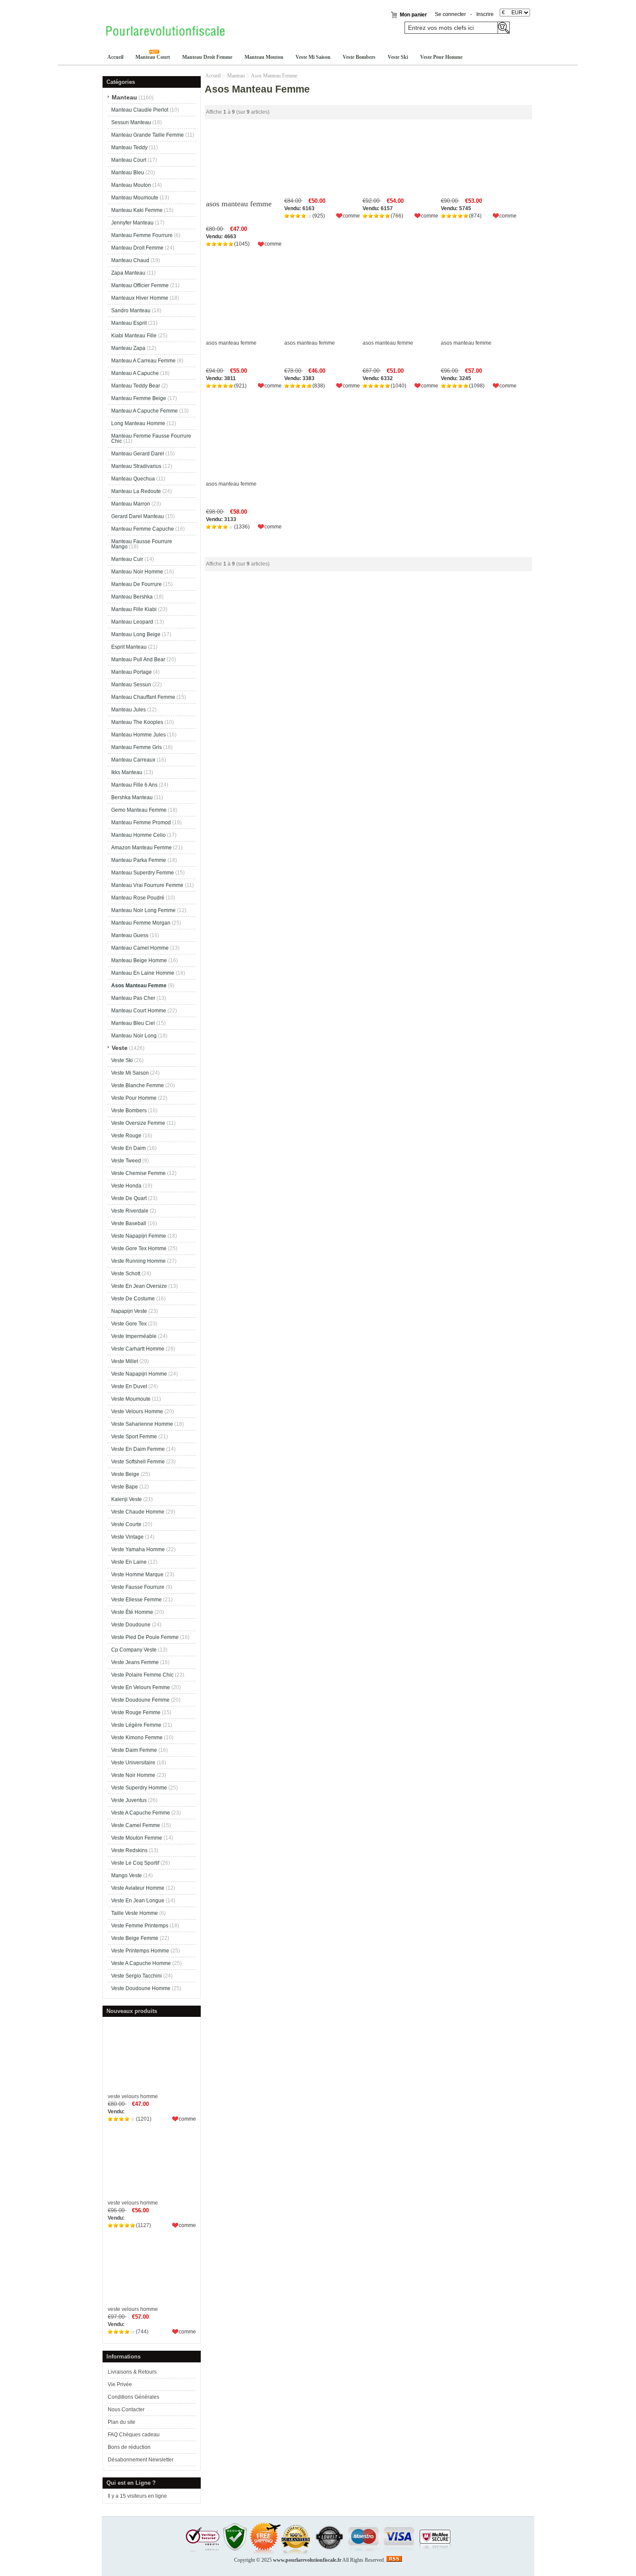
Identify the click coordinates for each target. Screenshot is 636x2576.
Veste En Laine (129, 1562)
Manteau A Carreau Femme (143, 361)
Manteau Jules (128, 710)
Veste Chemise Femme (138, 1173)
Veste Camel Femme (136, 1825)
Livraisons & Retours (132, 2372)
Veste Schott (126, 1274)
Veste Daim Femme (134, 1750)
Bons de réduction (129, 2447)
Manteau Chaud (130, 260)
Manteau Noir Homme (137, 572)
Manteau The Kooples (137, 722)
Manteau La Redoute (136, 491)
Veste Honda (126, 1186)
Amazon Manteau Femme (141, 848)
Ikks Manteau (127, 772)
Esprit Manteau (129, 647)
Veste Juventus (129, 1800)
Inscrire (485, 14)
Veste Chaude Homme (138, 1512)
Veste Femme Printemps (140, 1926)
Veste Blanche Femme (138, 1085)
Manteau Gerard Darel (138, 454)
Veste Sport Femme (134, 1437)
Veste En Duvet (129, 1386)
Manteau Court (153, 57)
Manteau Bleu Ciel (133, 1023)
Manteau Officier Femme (140, 285)
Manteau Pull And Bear (138, 659)
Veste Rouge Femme (136, 1712)
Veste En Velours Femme (141, 1687)
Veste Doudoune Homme (141, 1988)
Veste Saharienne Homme (142, 1424)
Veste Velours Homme (137, 1411)
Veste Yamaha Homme (138, 1549)
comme (187, 2119)
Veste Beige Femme (135, 1938)
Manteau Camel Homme (140, 948)
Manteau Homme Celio (138, 835)
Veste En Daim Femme (138, 1449)
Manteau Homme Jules (138, 735)
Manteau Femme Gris (137, 747)
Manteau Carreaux (133, 760)
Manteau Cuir (127, 559)
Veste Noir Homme (133, 1775)
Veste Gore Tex (129, 1324)
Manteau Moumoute (135, 198)
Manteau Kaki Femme (137, 210)
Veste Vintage (127, 1537)
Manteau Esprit (129, 323)
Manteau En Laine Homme (143, 973)
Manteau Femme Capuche (143, 529)
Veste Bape (125, 1487)
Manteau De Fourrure (137, 584)
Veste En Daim (128, 1148)
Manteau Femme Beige (139, 398)
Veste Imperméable (134, 1336)
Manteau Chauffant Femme (143, 697)
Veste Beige (125, 1474)
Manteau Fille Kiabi (134, 609)
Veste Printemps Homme (140, 1951)
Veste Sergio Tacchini (137, 1976)
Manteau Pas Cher (133, 998)
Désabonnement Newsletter (141, 2460)
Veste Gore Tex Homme (139, 1248)
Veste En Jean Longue (138, 1901)
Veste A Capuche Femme (141, 1813)
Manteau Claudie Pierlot (140, 110)
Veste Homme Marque (137, 1574)
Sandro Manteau (131, 310)
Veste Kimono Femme (137, 1738)
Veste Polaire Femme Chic (142, 1675)
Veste (120, 1048)
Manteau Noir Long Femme (143, 910)
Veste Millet (125, 1361)
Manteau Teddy (129, 147)
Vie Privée (120, 2384)
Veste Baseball (129, 1223)
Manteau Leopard (132, 622)
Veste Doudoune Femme (140, 1700)
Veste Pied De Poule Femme (145, 1637)
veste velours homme (133, 2096)
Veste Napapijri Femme (139, 1236)
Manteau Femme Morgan (141, 923)
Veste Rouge (126, 1136)
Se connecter (450, 14)
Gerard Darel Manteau (138, 516)
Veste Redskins (129, 1850)
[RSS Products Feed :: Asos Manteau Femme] (394, 2560)
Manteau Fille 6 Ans (134, 785)
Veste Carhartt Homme (138, 1349)
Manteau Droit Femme (207, 57)
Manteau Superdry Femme (143, 873)
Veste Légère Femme (136, 1725)
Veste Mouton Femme (137, 1838)
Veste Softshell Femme (138, 1462)
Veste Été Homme (132, 1612)
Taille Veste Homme (135, 1913)
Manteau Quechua (133, 479)
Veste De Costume (133, 1299)
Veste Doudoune (131, 1625)
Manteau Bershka (132, 597)
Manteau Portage (132, 672)
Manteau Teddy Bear (136, 386)
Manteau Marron (131, 504)
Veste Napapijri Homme (139, 1374)
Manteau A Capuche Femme (145, 411)
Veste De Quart (129, 1198)
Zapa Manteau (128, 273)
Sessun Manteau (131, 122)
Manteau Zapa (128, 348)
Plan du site (122, 2422)
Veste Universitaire (133, 1763)
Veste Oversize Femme (138, 1123)
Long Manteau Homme (138, 423)
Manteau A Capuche (135, 373)
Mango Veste (127, 1875)
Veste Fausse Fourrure (138, 1587)
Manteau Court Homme (139, 1011)
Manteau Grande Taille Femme (148, 135)
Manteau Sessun (131, 685)
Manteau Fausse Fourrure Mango (142, 544)
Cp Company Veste (134, 1650)
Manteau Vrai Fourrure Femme (147, 885)
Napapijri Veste (129, 1311)
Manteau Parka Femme (139, 860)
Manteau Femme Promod (141, 822)
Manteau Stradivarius (136, 466)
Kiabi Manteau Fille (134, 336)
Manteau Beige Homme (139, 960)
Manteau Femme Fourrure (142, 235)
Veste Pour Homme (441, 57)
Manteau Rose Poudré (138, 898)
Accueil (115, 57)
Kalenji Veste (127, 1499)
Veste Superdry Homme (139, 1788)
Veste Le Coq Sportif (135, 1863)
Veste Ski (398, 57)
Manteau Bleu (128, 173)
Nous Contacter (126, 2410)
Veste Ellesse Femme (137, 1600)
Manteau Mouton (264, 57)
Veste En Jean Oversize (139, 1286)
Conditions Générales (133, 2397)
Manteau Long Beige (136, 634)
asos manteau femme (239, 204)
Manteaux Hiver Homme (140, 298)
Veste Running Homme (138, 1261)
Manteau (236, 76)
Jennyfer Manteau (132, 223)
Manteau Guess (130, 935)
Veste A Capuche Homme (141, 1963)
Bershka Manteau (132, 797)
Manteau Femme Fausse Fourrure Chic (151, 438)
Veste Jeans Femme (135, 1662)
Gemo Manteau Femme (139, 810)
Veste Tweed (126, 1161)
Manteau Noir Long (134, 1036)
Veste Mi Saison (313, 57)
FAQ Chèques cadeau (134, 2435)
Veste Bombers (359, 57)
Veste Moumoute (131, 1399)
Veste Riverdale (130, 1211)
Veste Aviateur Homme (138, 1888)
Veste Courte (126, 1524)
